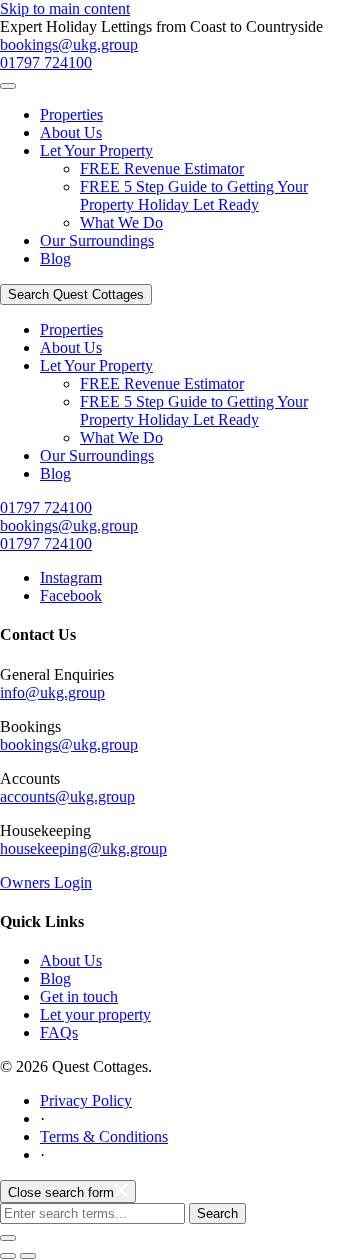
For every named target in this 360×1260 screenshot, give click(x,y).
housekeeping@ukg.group (83, 848)
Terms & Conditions (104, 1136)
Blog (55, 258)
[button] (8, 86)
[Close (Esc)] (8, 1238)
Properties (71, 114)
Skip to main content (65, 8)
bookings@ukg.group (69, 44)
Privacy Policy (86, 1100)
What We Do (121, 222)
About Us (71, 132)
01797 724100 (46, 62)
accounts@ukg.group (67, 796)
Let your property (95, 1014)
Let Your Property (96, 150)
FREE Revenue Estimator (162, 168)
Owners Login (46, 882)
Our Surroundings (97, 240)
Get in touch (79, 996)
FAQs (59, 1032)
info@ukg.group (52, 692)
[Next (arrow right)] (28, 1256)
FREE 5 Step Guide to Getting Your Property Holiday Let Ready (194, 195)
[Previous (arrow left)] (8, 1256)
